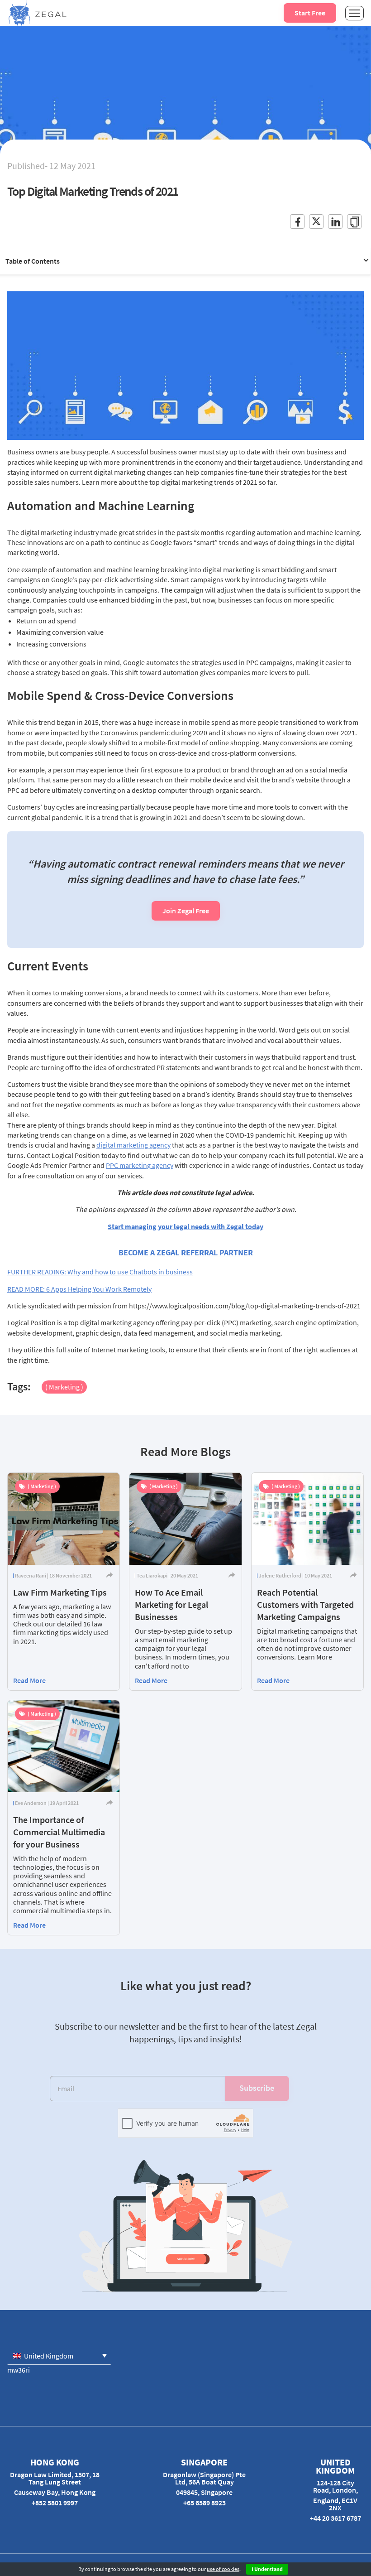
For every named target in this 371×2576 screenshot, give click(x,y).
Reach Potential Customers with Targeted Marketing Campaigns (305, 1604)
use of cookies (223, 2569)
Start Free (310, 13)
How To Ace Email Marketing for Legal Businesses (171, 1604)
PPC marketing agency (140, 1165)
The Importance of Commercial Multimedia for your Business (59, 1832)
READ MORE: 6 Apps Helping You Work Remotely (79, 1289)
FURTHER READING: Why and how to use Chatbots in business (100, 1272)
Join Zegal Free (186, 911)
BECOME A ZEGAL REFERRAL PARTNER (186, 1252)
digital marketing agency (133, 1145)
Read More (29, 1680)
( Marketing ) (64, 1387)
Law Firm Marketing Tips (60, 1592)
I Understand (267, 2569)
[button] (59, 2356)
